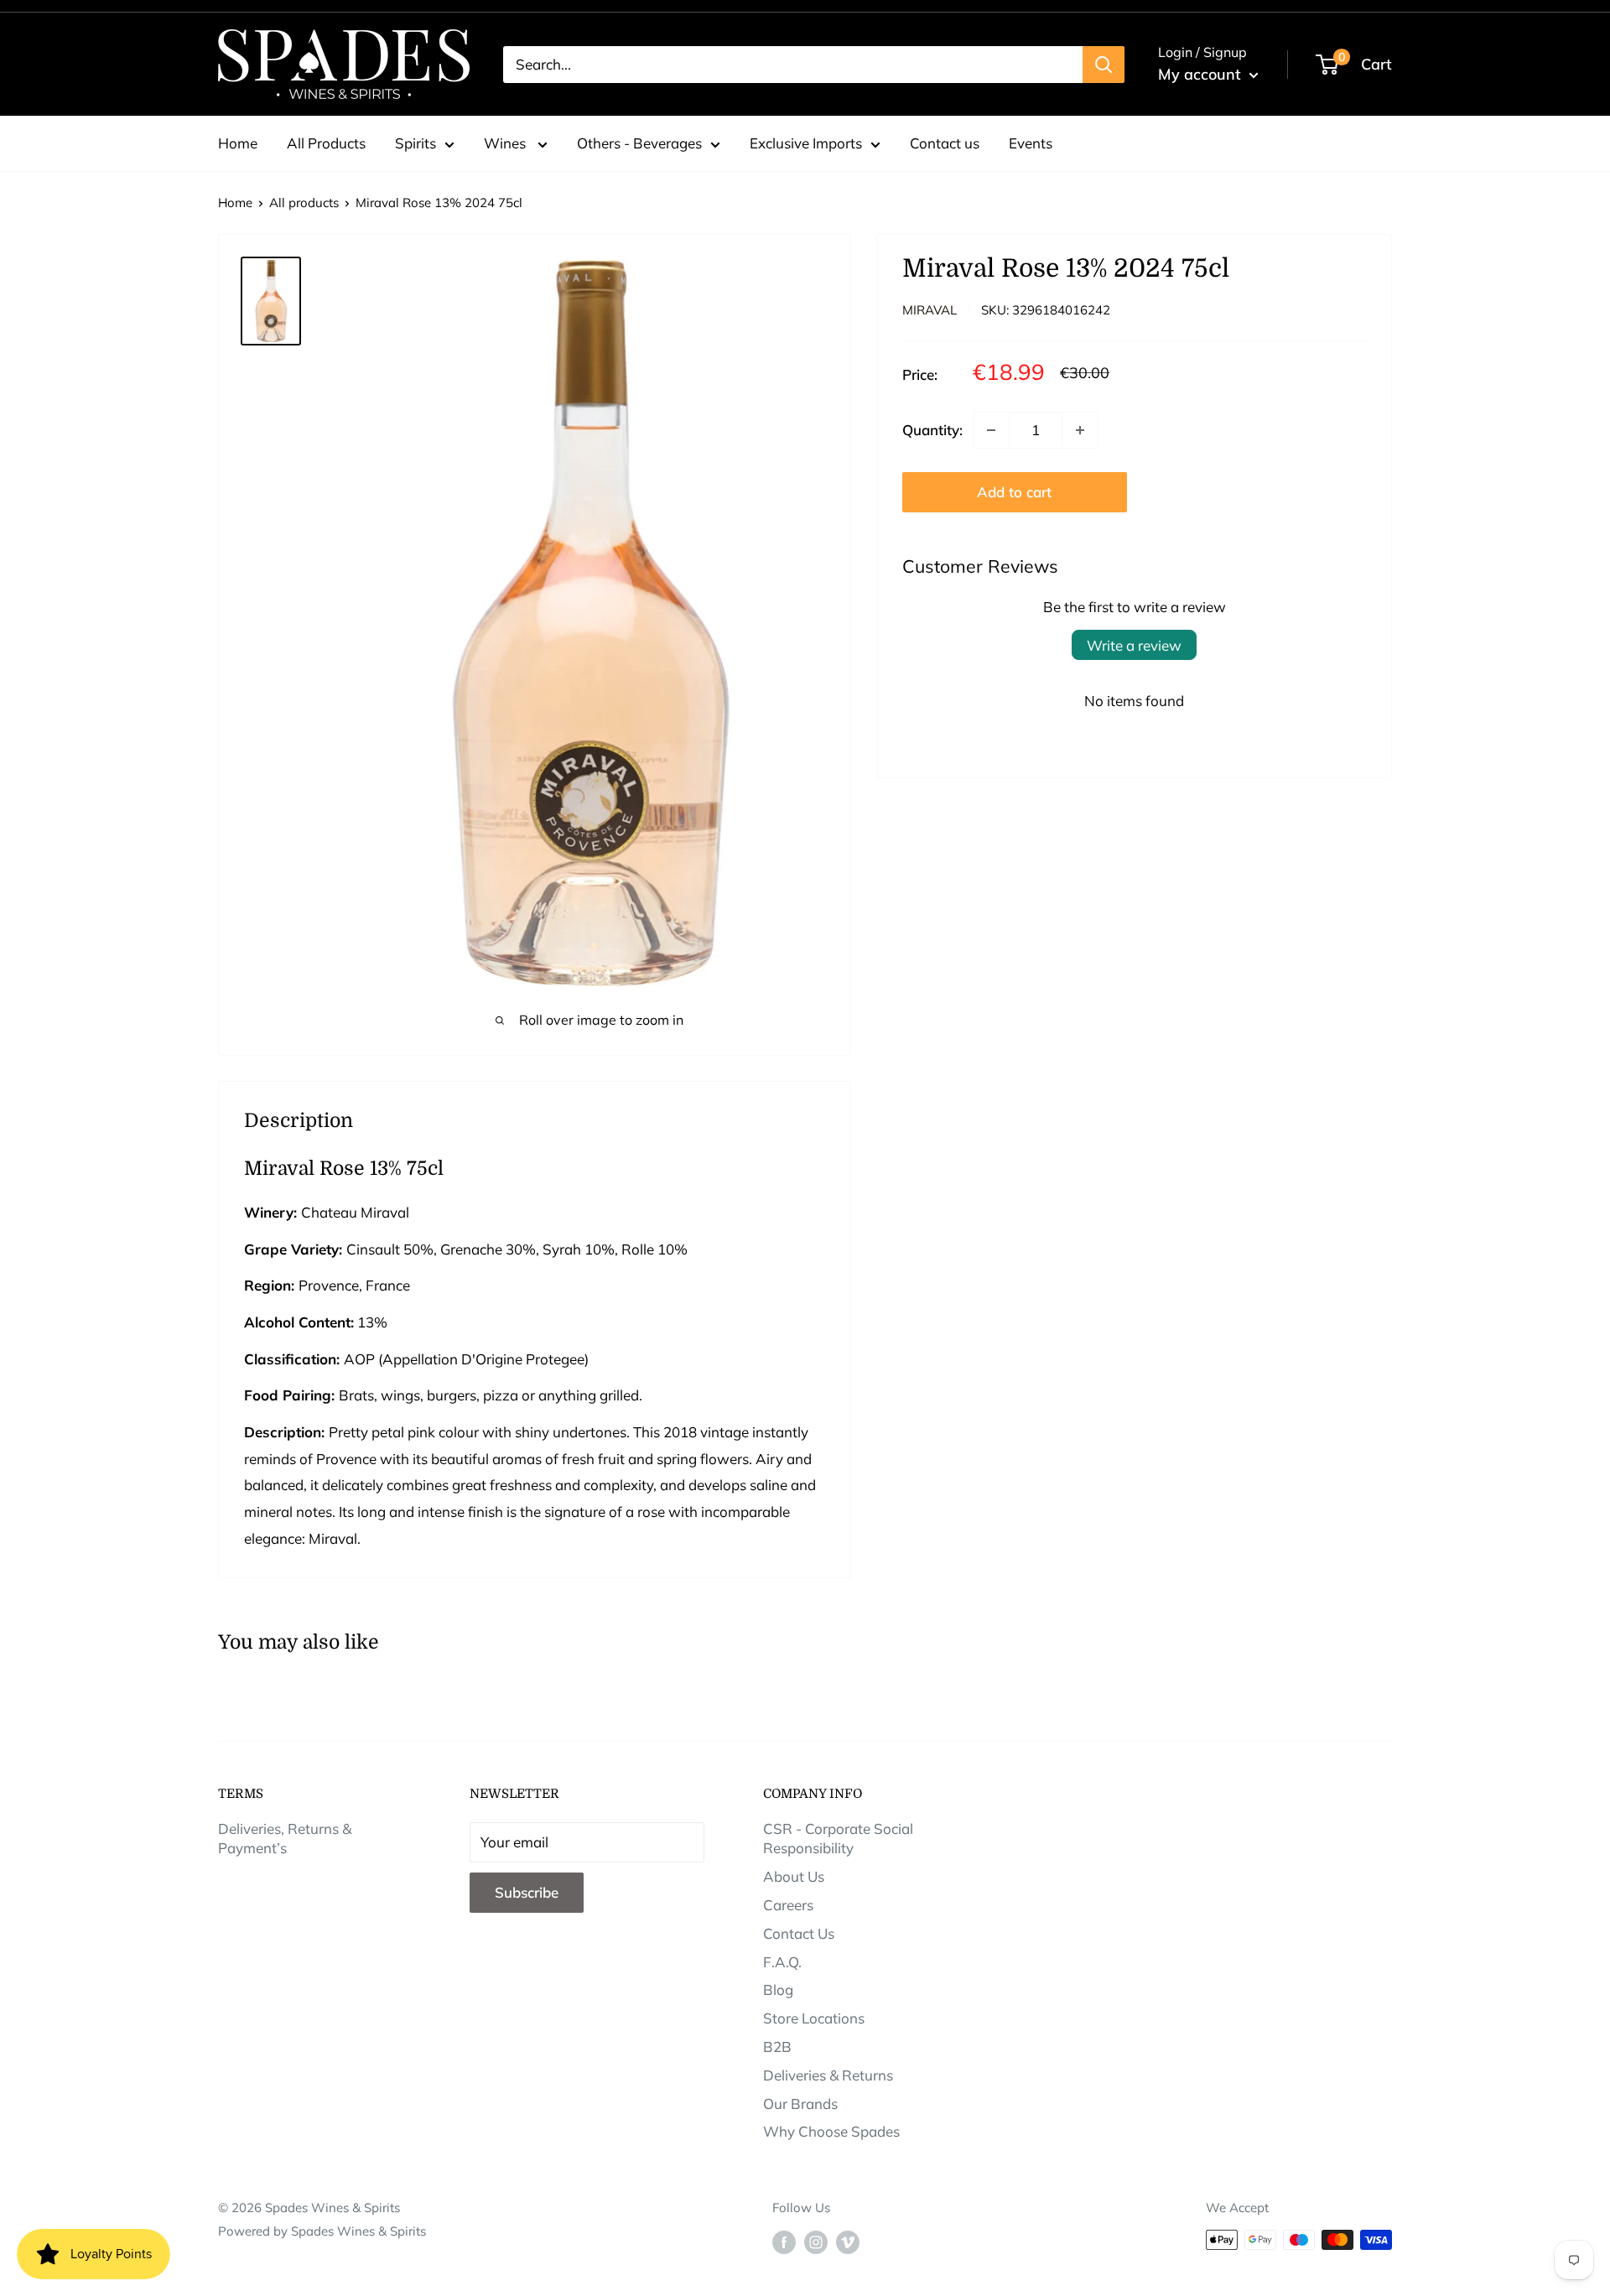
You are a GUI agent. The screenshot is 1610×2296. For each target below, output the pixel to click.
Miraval (930, 310)
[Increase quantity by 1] (1080, 430)
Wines (506, 143)
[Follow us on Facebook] (784, 2242)
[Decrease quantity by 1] (991, 430)
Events (1031, 143)
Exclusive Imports (806, 143)
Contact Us (799, 1933)
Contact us (945, 143)
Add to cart (1014, 492)
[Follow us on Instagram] (816, 2242)
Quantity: (932, 430)
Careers (788, 1905)
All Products (326, 143)
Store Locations (814, 2018)
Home (238, 143)
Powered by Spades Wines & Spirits (322, 2231)
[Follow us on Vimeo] (848, 2242)
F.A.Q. (782, 1962)
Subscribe (527, 1892)
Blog (778, 1990)
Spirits (415, 143)
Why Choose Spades (831, 2131)
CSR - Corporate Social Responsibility (838, 1839)
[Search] (1104, 65)
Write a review (1134, 645)
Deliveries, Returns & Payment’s (285, 1839)
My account (1202, 74)
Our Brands (800, 2104)
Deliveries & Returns (828, 2075)
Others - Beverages (639, 143)
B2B (777, 2047)
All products (304, 203)
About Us (794, 1876)
